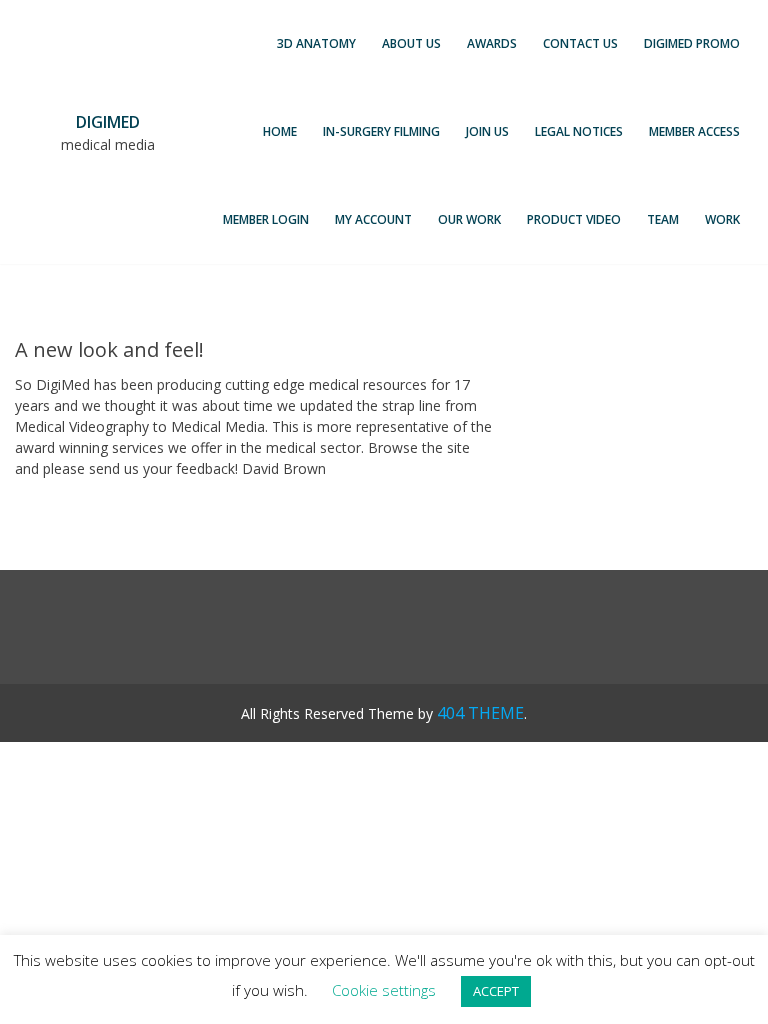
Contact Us (580, 43)
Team (663, 219)
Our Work (469, 219)
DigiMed (108, 122)
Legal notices (579, 131)
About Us (411, 43)
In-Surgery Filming (381, 131)
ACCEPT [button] (496, 991)
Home (280, 131)
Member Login (266, 219)
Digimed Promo (692, 43)
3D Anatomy (316, 43)
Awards (492, 43)
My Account (373, 219)
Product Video (574, 219)
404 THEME (480, 713)
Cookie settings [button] (384, 990)
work (722, 219)
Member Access (694, 131)
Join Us (487, 131)
